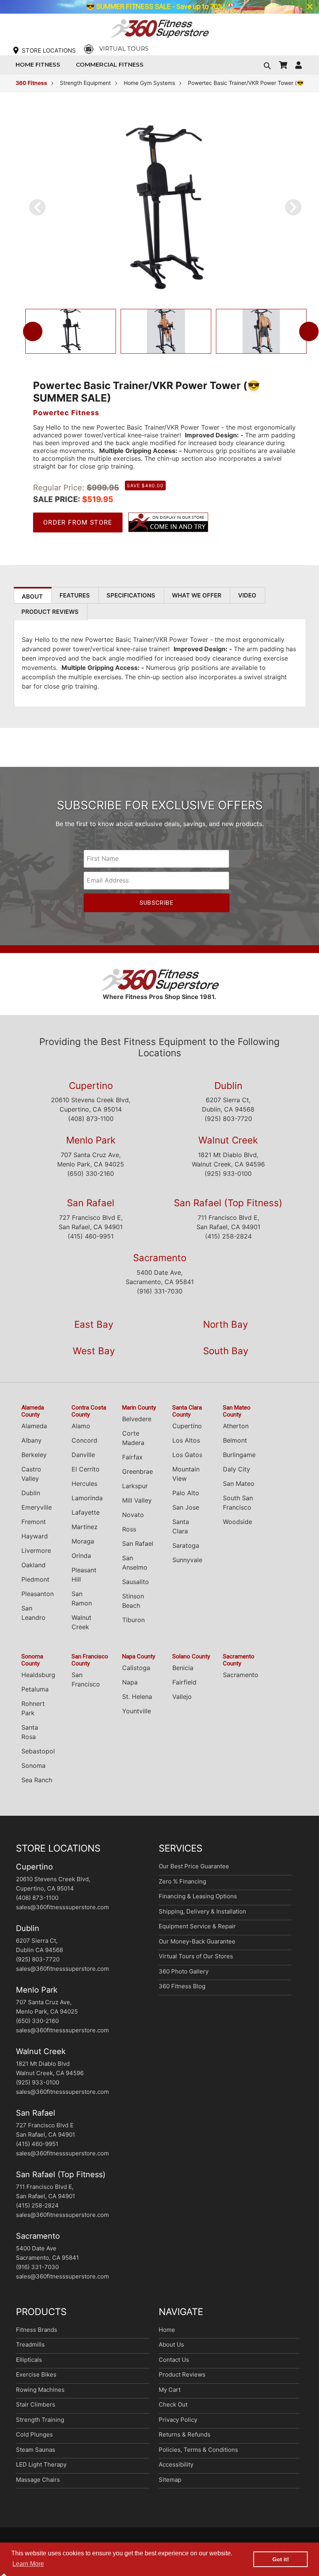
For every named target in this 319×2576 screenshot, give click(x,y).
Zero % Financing (182, 1881)
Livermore (36, 1551)
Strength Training (40, 2420)
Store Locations (49, 50)
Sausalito (136, 1582)
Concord (84, 1440)
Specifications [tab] (131, 595)
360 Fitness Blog (182, 1986)
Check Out (173, 2404)
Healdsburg (38, 1675)
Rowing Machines (40, 2390)
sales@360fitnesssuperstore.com (62, 1907)
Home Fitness (40, 64)
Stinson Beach (133, 1601)
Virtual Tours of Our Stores (196, 1956)
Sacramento (160, 1258)
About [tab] (32, 596)
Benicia (183, 1668)
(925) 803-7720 (228, 1119)
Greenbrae (138, 1471)
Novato (133, 1515)
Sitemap (170, 2480)
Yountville (137, 1711)
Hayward (35, 1536)
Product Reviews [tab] (50, 612)
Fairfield (184, 1682)
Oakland (33, 1565)
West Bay (94, 1351)
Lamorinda (87, 1498)
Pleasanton (38, 1594)
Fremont (34, 1522)
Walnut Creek (228, 1140)
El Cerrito (86, 1469)
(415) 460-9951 (91, 1236)
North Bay (225, 1324)
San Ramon (82, 1598)
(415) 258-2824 (228, 1236)
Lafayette (86, 1512)
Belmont (235, 1440)
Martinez (85, 1527)
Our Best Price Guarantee (194, 1866)
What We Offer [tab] (197, 595)
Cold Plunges (34, 2434)
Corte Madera (133, 1438)
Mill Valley (137, 1500)
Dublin (228, 1086)
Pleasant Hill (84, 1575)
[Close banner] (310, 7)
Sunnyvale (187, 1560)
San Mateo (239, 1484)
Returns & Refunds (185, 2434)
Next (309, 331)
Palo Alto (186, 1493)
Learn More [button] (28, 2564)
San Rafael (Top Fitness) (228, 1203)
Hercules (84, 1484)
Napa (130, 1682)
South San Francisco (238, 1503)
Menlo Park (91, 1140)
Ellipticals (29, 2360)
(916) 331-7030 (160, 1291)
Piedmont (35, 1579)
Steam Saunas (36, 2450)
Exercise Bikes (36, 2374)
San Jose (186, 1507)
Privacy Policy (178, 2420)
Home (167, 2330)
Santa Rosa (30, 1732)
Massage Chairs (38, 2480)
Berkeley (34, 1455)
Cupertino (91, 1086)
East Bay (94, 1324)
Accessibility (176, 2464)
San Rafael (91, 1203)
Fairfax (132, 1457)
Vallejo (182, 1697)
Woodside (237, 1522)
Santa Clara (181, 1526)
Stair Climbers (36, 2404)
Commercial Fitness (112, 64)
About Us (171, 2344)
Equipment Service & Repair (197, 1926)
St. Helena (137, 1697)
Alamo (81, 1426)
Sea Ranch (37, 1780)
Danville (83, 1455)
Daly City (237, 1469)
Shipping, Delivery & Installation (202, 1911)
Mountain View (186, 1474)
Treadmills (30, 2344)
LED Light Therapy (41, 2464)
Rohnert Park (33, 1708)
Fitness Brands (37, 2330)
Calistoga (136, 1668)
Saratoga (186, 1545)
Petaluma (35, 1689)
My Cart (170, 2390)
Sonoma (33, 1765)
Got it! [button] (281, 2559)
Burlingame (239, 1455)
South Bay (226, 1351)
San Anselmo (135, 1563)
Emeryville (37, 1507)
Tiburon (133, 1620)
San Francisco (86, 1679)
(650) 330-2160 (91, 1173)
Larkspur (135, 1486)
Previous (33, 331)
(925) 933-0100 (228, 1173)
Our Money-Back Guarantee (197, 1941)
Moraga (83, 1541)
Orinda (81, 1556)
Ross (129, 1529)
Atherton (236, 1426)
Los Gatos (187, 1455)
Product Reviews (182, 2374)
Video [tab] (247, 595)
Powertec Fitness (66, 413)
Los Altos (186, 1440)
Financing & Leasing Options (198, 1896)
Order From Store (78, 522)
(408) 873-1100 (91, 1119)
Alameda (34, 1426)
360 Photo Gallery (184, 1971)
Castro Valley (31, 1474)
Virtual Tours (124, 48)
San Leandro (33, 1613)
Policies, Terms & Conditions (198, 2450)
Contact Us (174, 2360)
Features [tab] (75, 595)
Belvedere (137, 1419)
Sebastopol (38, 1751)
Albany (32, 1440)
